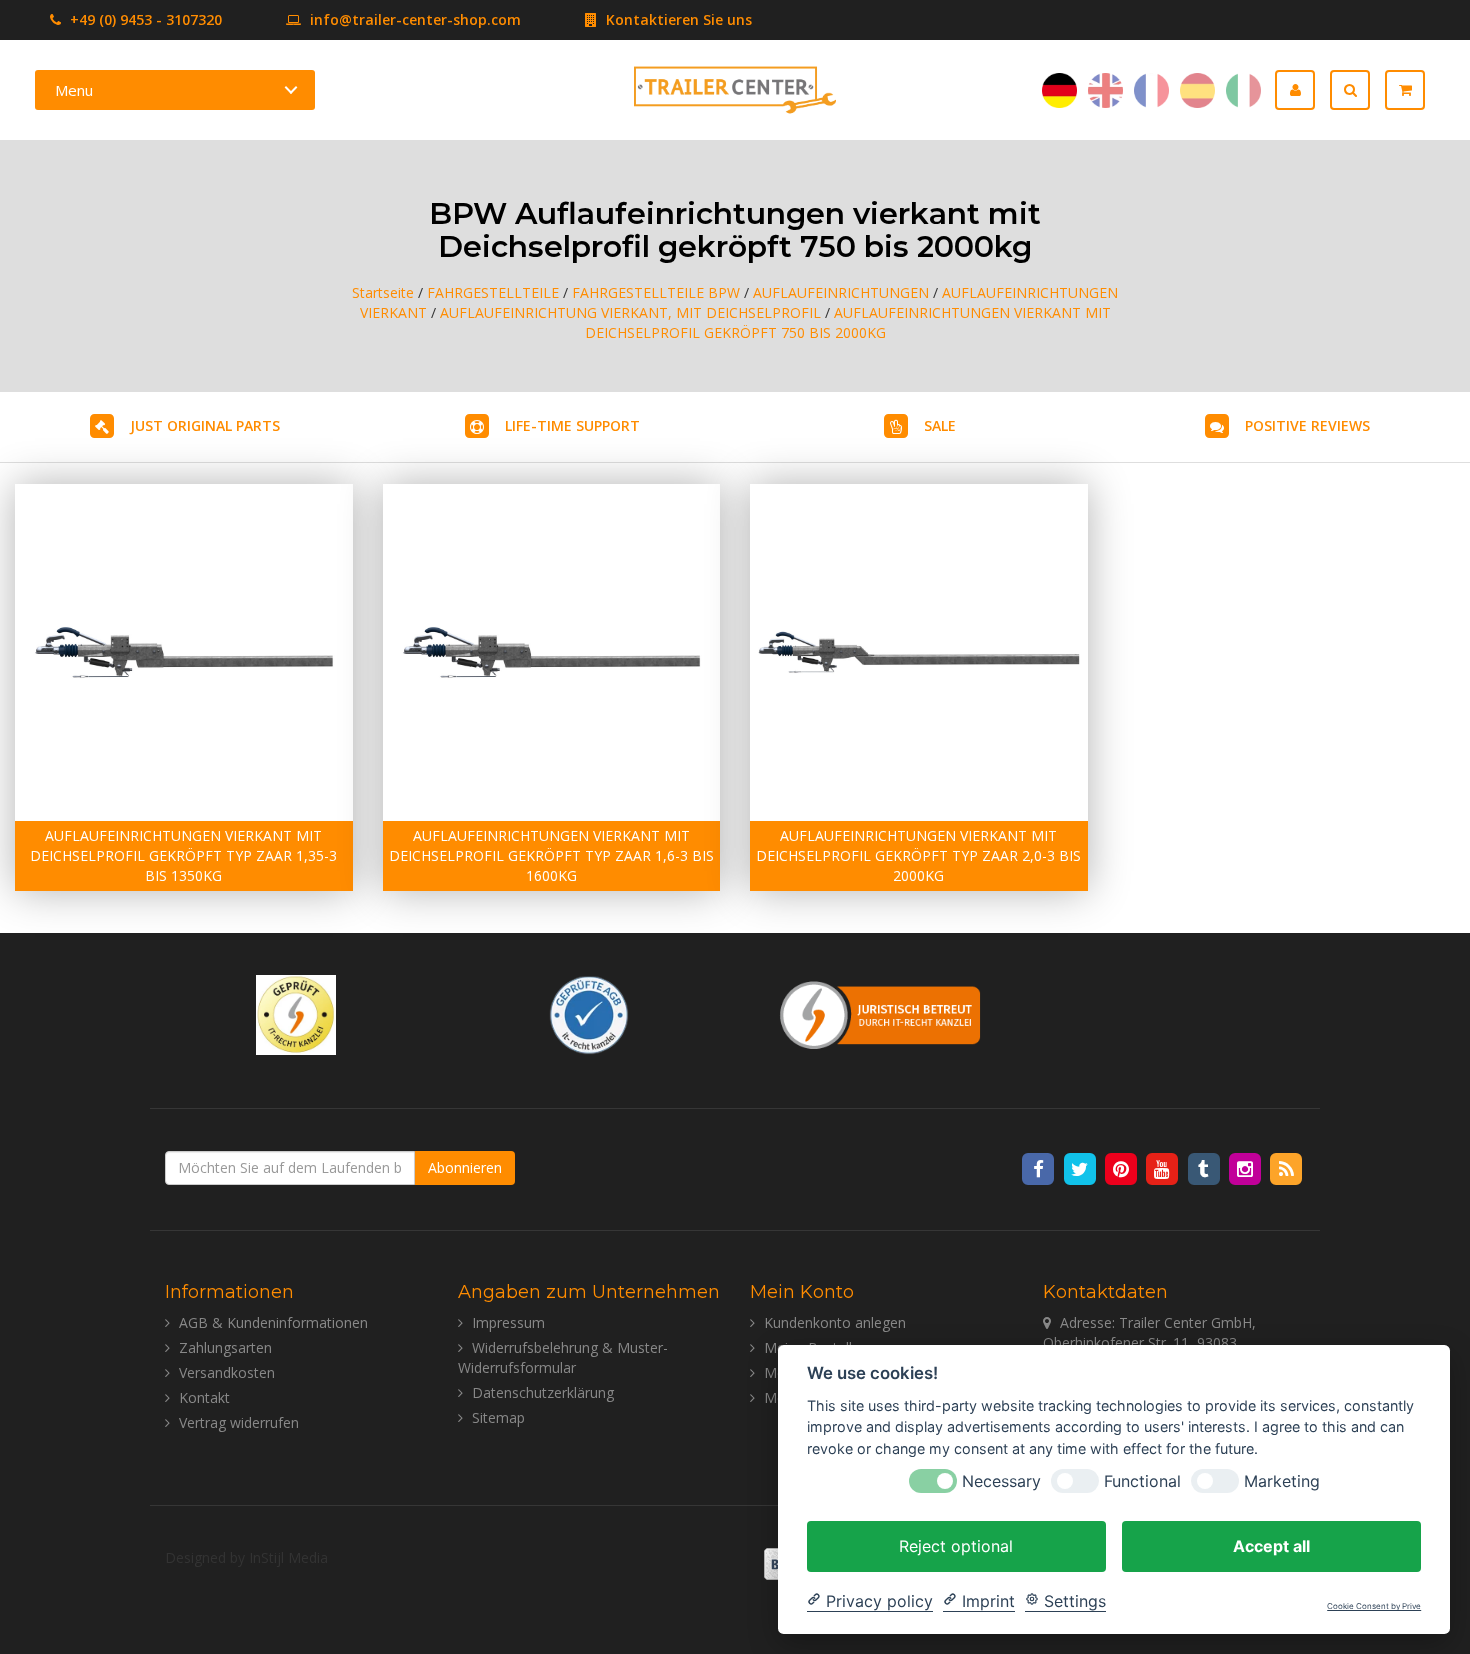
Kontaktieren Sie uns (677, 19)
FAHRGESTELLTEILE (493, 292)
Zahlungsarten (225, 1347)
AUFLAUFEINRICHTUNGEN (841, 292)
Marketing (1282, 1480)
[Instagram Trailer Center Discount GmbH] (1246, 1167)
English (1105, 90)
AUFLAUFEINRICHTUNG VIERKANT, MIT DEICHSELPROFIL (630, 312)
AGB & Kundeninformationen (273, 1322)
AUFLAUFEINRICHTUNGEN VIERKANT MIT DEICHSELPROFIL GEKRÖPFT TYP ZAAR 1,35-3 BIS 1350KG (183, 855)
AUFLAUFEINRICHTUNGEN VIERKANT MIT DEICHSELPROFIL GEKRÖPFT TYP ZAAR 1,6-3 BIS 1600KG (551, 855)
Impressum (508, 1322)
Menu (74, 90)
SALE (940, 425)
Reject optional (956, 1545)
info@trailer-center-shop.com (415, 19)
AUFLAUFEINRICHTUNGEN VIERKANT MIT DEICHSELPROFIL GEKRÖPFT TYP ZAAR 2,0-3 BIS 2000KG (918, 855)
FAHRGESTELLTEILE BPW (656, 292)
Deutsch (1059, 90)
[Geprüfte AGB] (589, 1013)
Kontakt (204, 1397)
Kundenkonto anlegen (835, 1322)
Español (1197, 90)
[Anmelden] (1302, 90)
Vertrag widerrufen (239, 1422)
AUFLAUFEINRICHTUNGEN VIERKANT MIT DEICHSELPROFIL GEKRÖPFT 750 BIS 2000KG (848, 322)
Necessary (1001, 1480)
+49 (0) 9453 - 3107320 (144, 19)
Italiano (1243, 90)
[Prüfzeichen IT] (296, 1013)
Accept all (1271, 1545)
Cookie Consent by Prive (1374, 1606)
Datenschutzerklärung (543, 1392)
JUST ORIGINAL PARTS (205, 425)
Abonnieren (465, 1167)
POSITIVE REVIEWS (1307, 425)
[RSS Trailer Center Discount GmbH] (1286, 1167)
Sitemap (498, 1417)
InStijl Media (288, 1557)
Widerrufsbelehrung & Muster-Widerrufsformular (563, 1357)
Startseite (383, 292)
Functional (1142, 1480)
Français (1151, 90)
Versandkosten (227, 1372)
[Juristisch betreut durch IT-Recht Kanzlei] (881, 1013)
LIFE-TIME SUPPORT (572, 425)
